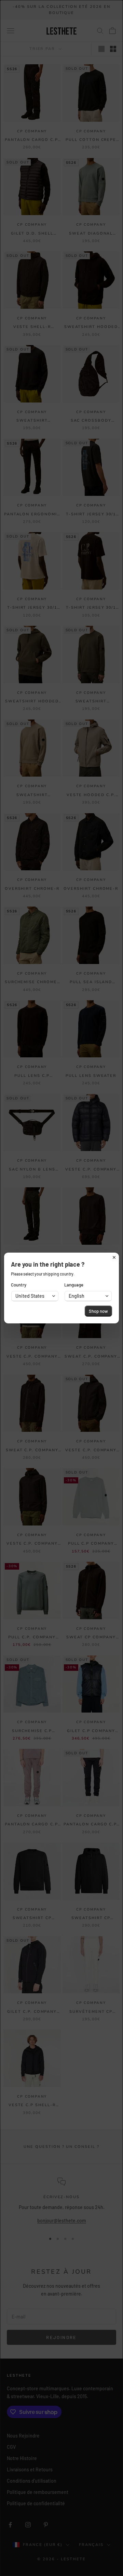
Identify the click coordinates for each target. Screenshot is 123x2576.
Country (19, 1285)
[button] (35, 1296)
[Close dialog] (114, 1257)
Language (74, 1285)
